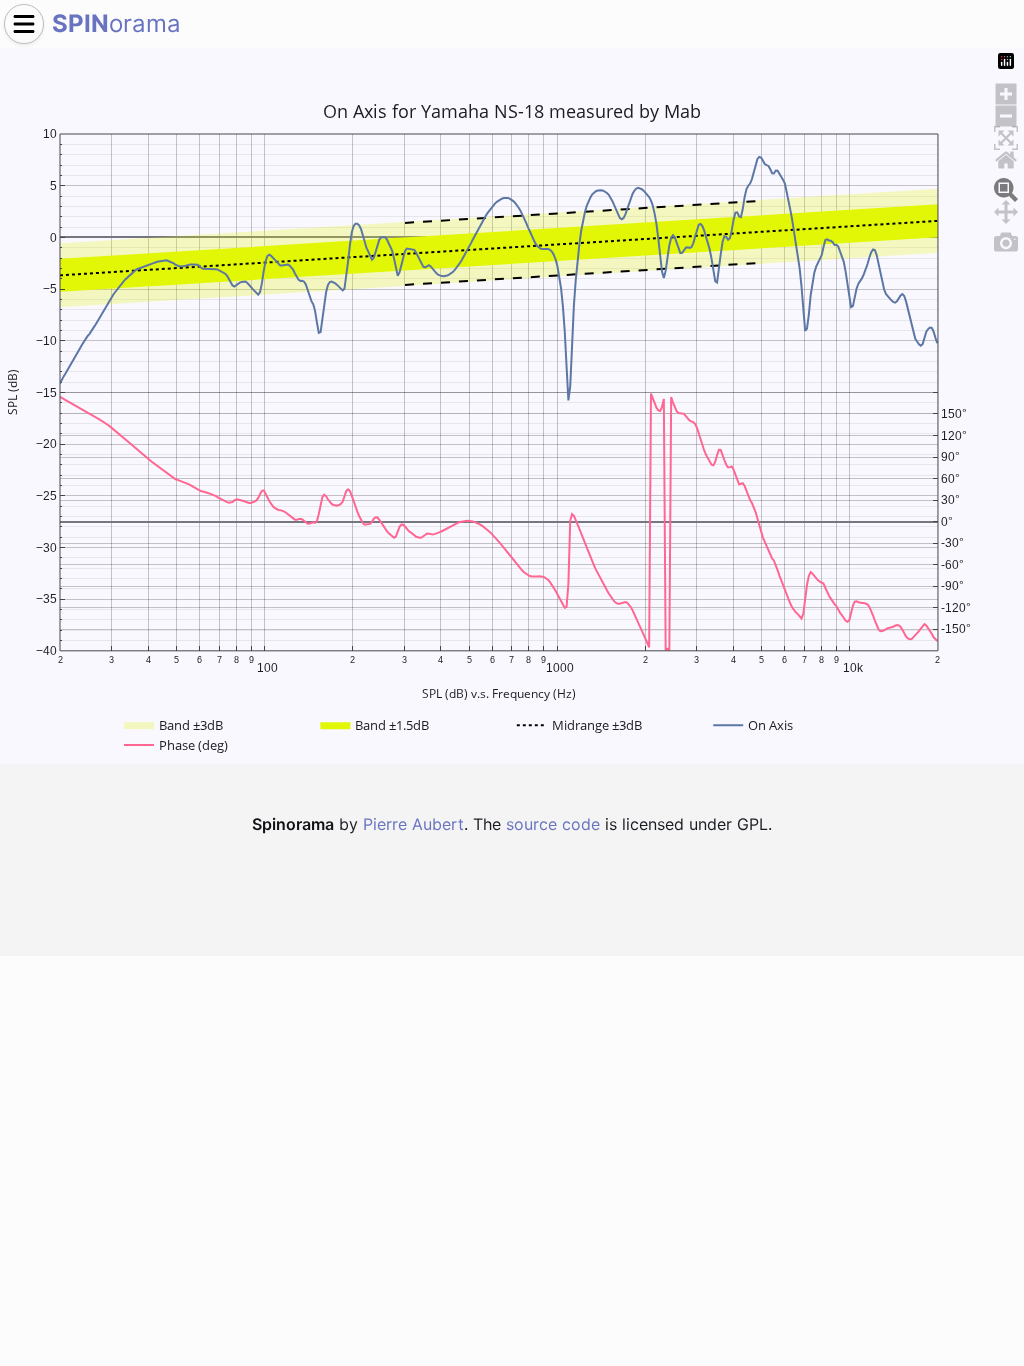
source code (553, 824)
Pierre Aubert (413, 824)
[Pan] (1006, 209)
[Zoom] (1006, 187)
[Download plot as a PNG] (1006, 239)
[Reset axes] (1006, 157)
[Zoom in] (1006, 91)
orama (116, 23)
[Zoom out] (1006, 113)
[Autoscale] (1006, 135)
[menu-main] (24, 24)
